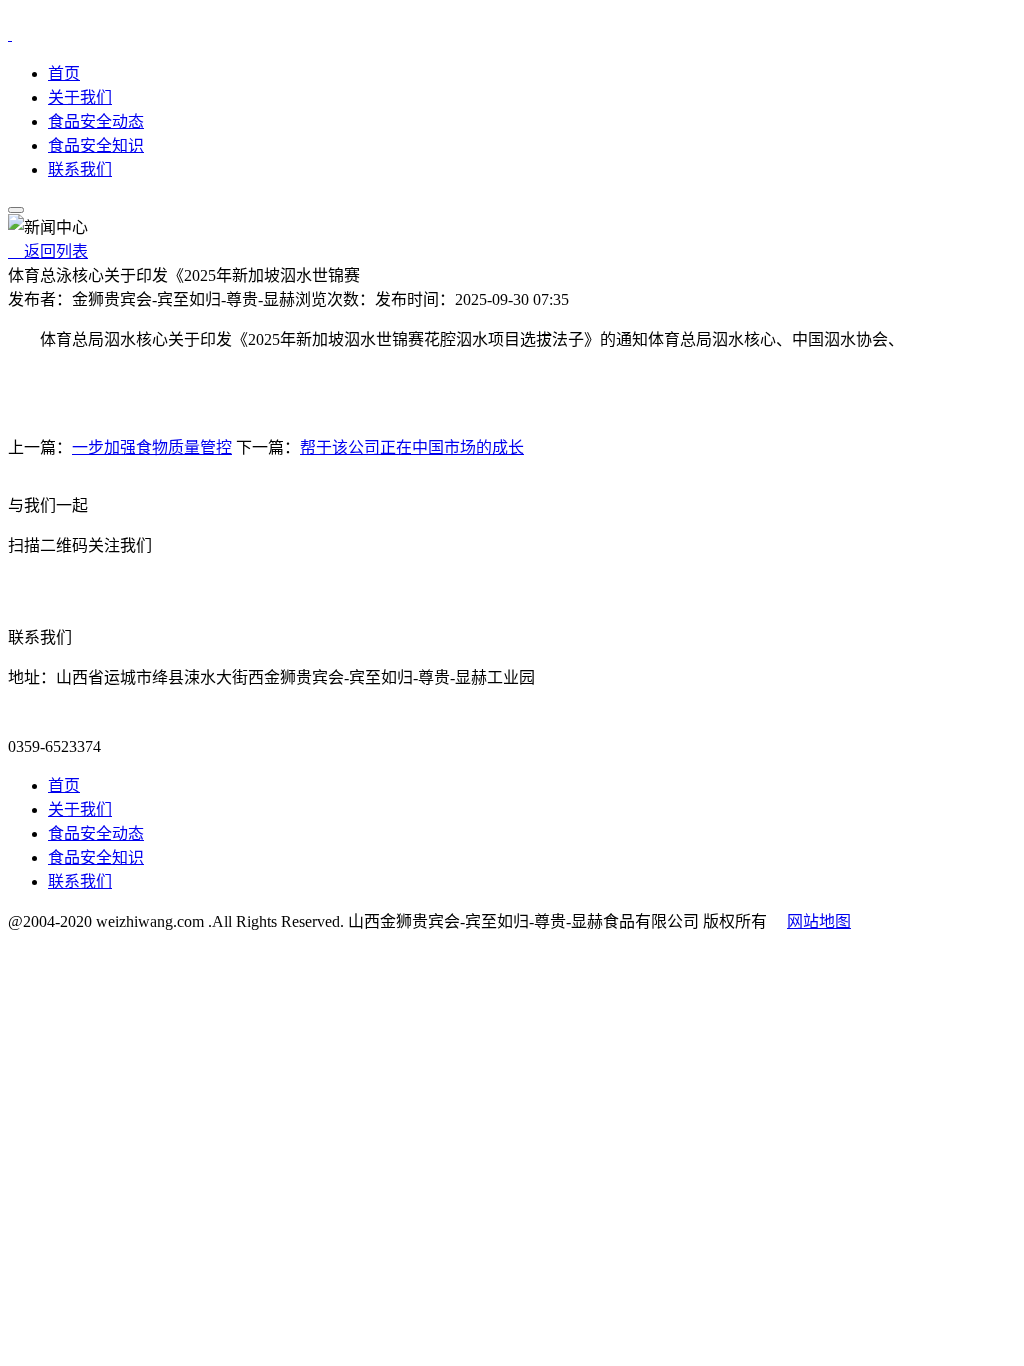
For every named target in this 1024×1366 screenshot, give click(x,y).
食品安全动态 (96, 121)
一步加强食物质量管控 (152, 447)
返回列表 (48, 251)
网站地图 (819, 921)
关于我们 (80, 97)
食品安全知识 (96, 145)
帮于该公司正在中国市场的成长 (412, 447)
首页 (64, 73)
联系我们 (80, 169)
